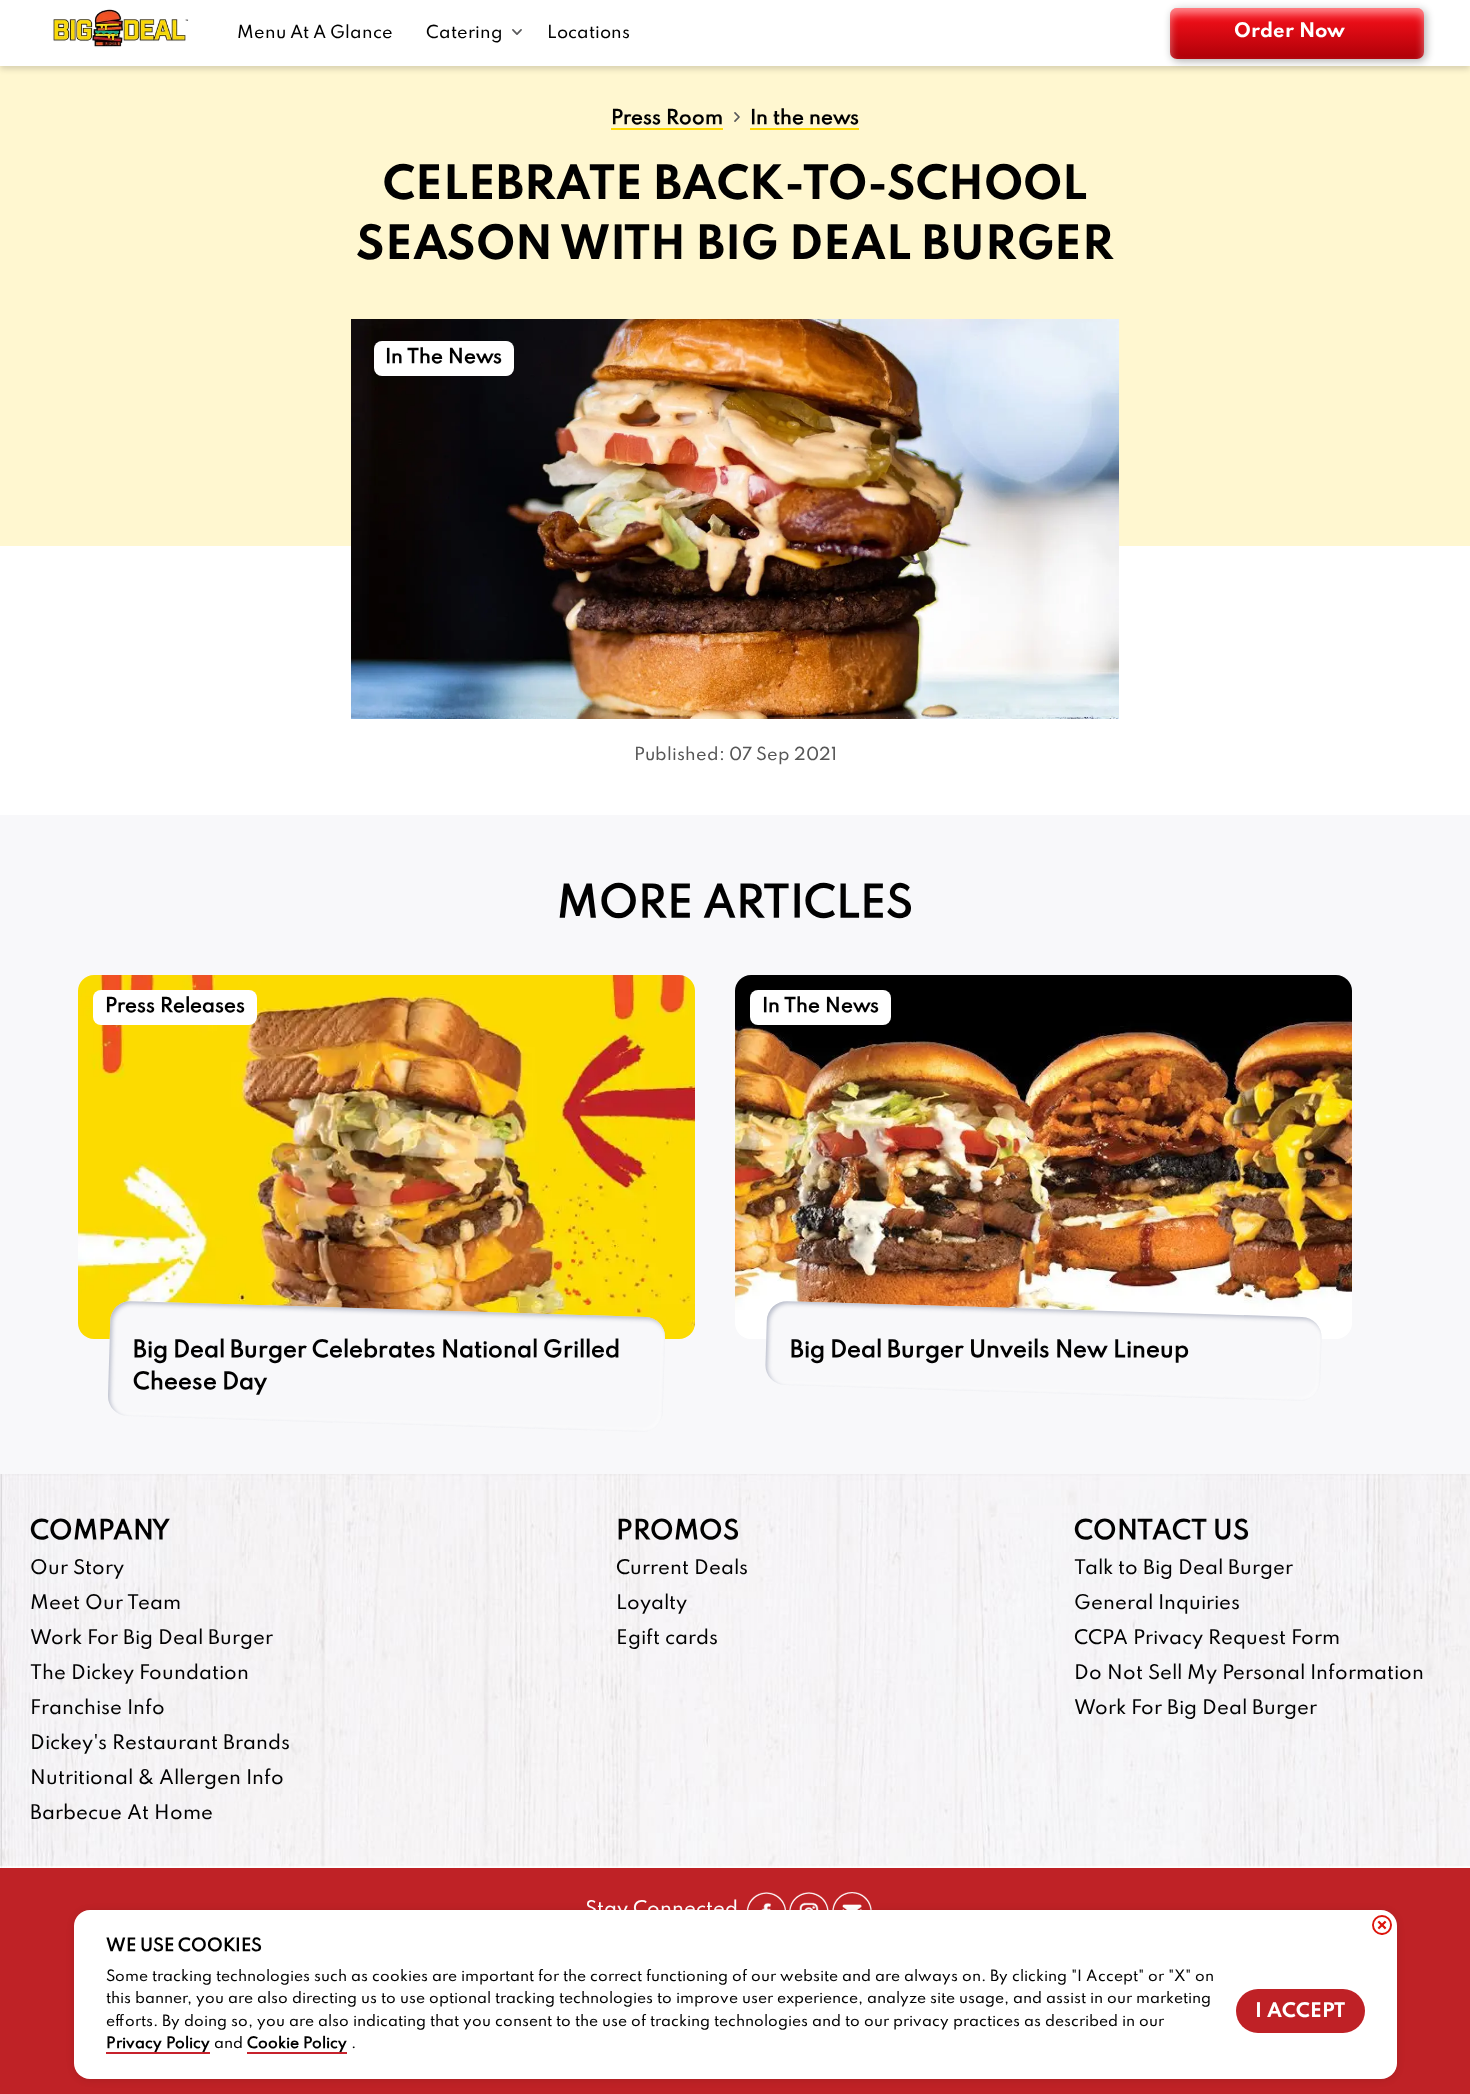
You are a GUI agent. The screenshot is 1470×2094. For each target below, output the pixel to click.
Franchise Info (97, 1709)
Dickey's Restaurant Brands (160, 1744)
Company (100, 1531)
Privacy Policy (158, 2044)
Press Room (667, 119)
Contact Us (1161, 1531)
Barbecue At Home (121, 1814)
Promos (677, 1531)
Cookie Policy (297, 2044)
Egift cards (667, 1639)
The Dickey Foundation (139, 1674)
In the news (804, 119)
